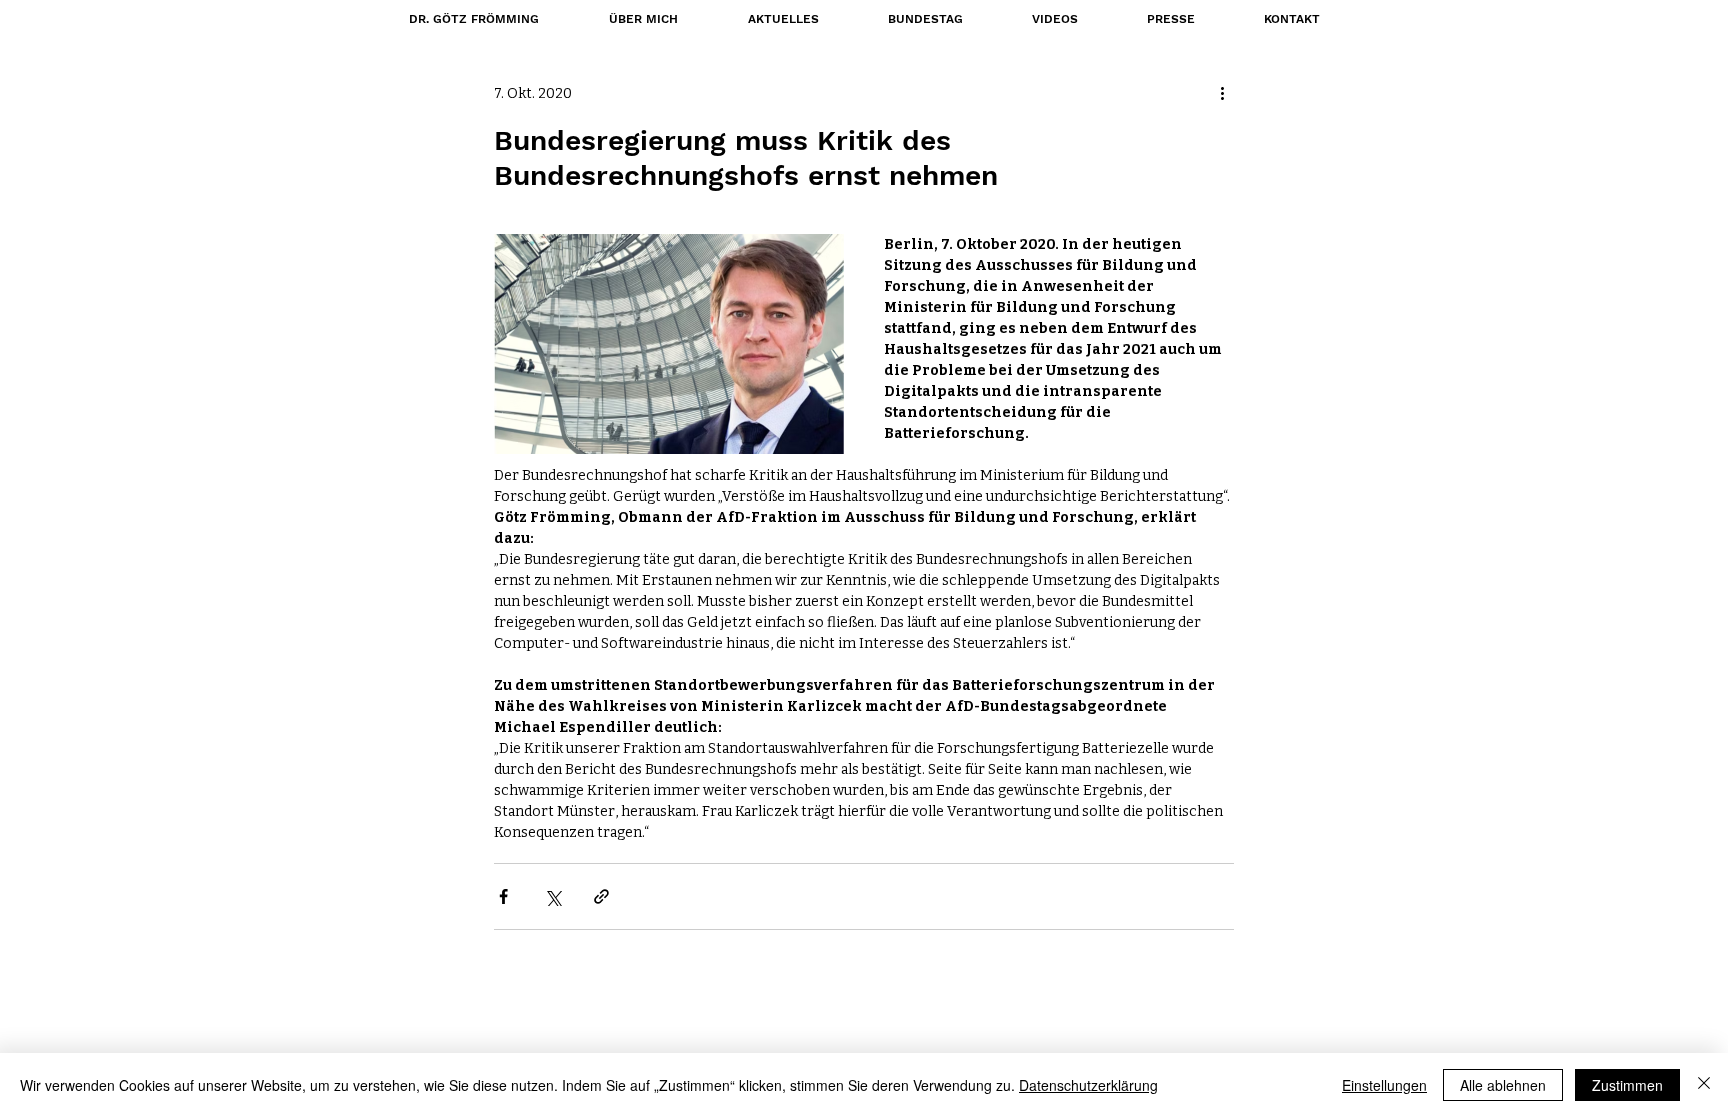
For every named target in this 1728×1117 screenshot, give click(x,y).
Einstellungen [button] (1384, 1085)
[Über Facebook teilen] (503, 896)
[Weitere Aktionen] (1222, 93)
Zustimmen (1627, 1085)
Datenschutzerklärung (1088, 1085)
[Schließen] (1704, 1085)
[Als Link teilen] (601, 896)
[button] (925, 19)
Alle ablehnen (1503, 1085)
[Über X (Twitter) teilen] (552, 896)
